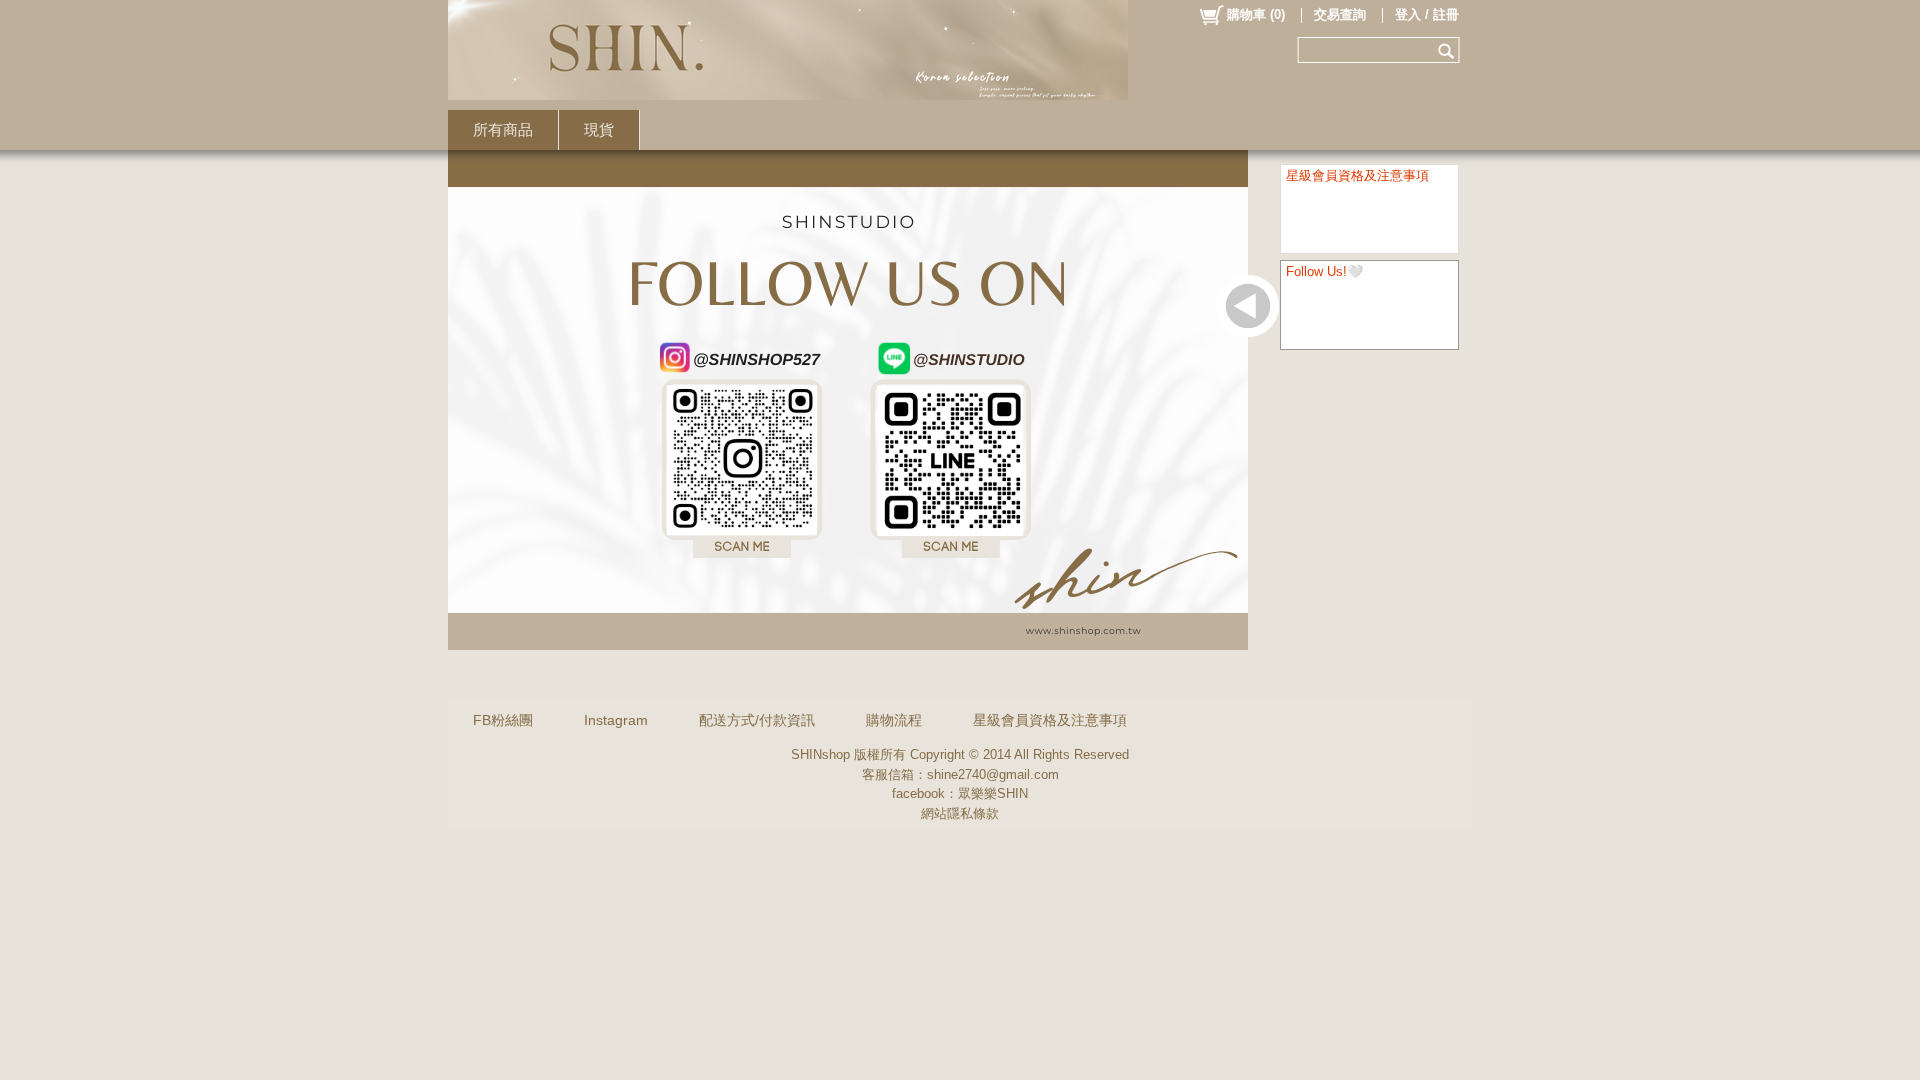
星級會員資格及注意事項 (1050, 720)
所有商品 (503, 129)
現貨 (599, 129)
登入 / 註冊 (1427, 14)
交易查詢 (1340, 14)
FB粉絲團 (503, 720)
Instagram (616, 720)
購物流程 (894, 720)
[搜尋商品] (1448, 50)
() (1256, 14)
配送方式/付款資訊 (757, 720)
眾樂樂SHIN (993, 793)
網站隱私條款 (960, 813)
